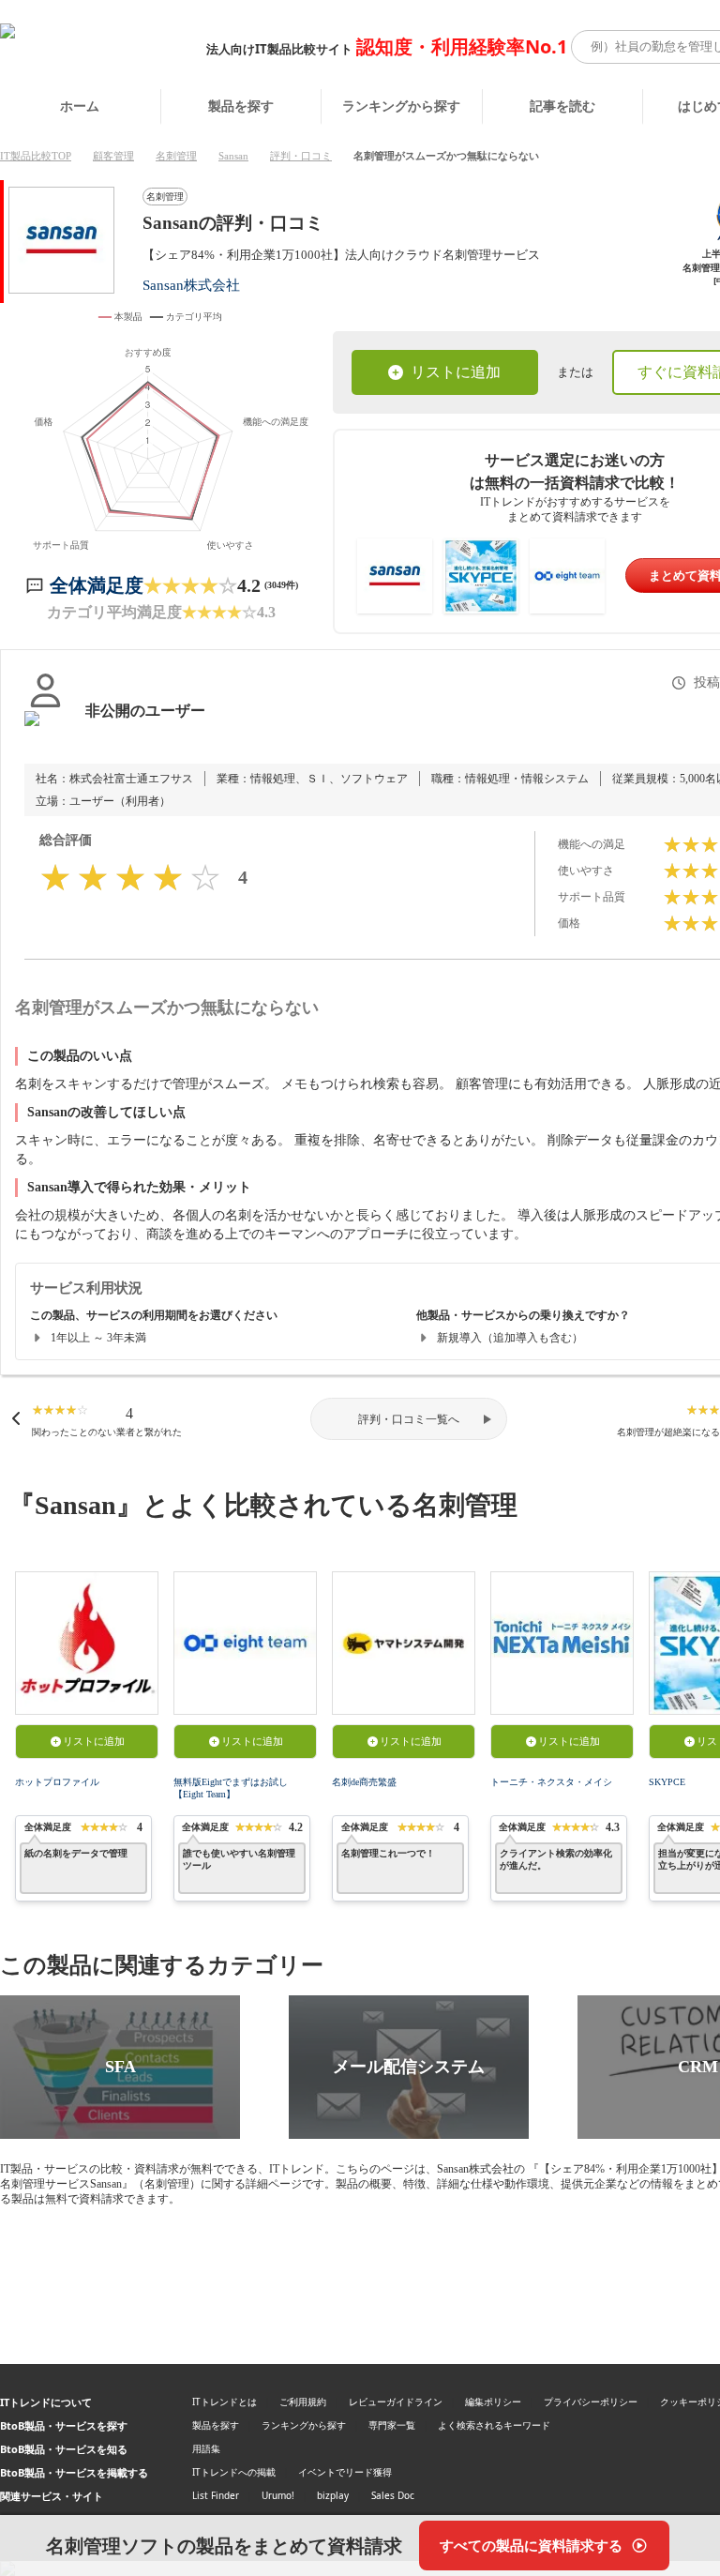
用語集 (206, 2448)
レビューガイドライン (396, 2402)
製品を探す (241, 106)
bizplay (333, 2495)
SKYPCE (667, 1782)
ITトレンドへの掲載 (234, 2472)
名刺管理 (176, 156)
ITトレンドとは (225, 2402)
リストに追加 (456, 372)
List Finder (216, 2495)
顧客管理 (113, 156)
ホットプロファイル (57, 1782)
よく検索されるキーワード (494, 2425)
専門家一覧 (392, 2425)
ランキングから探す (401, 106)
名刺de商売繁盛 (364, 1782)
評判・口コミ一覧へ (409, 1419)
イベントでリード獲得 (345, 2472)
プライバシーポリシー (591, 2402)
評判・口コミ (301, 156)
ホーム (80, 106)
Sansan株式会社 (191, 285)
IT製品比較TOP (36, 156)
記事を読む (562, 106)
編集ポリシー (493, 2402)
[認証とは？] (45, 730)
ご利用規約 (303, 2402)
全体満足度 (97, 585)
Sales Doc (393, 2495)
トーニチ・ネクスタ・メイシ (551, 1782)
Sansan (233, 156)
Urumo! (278, 2495)
